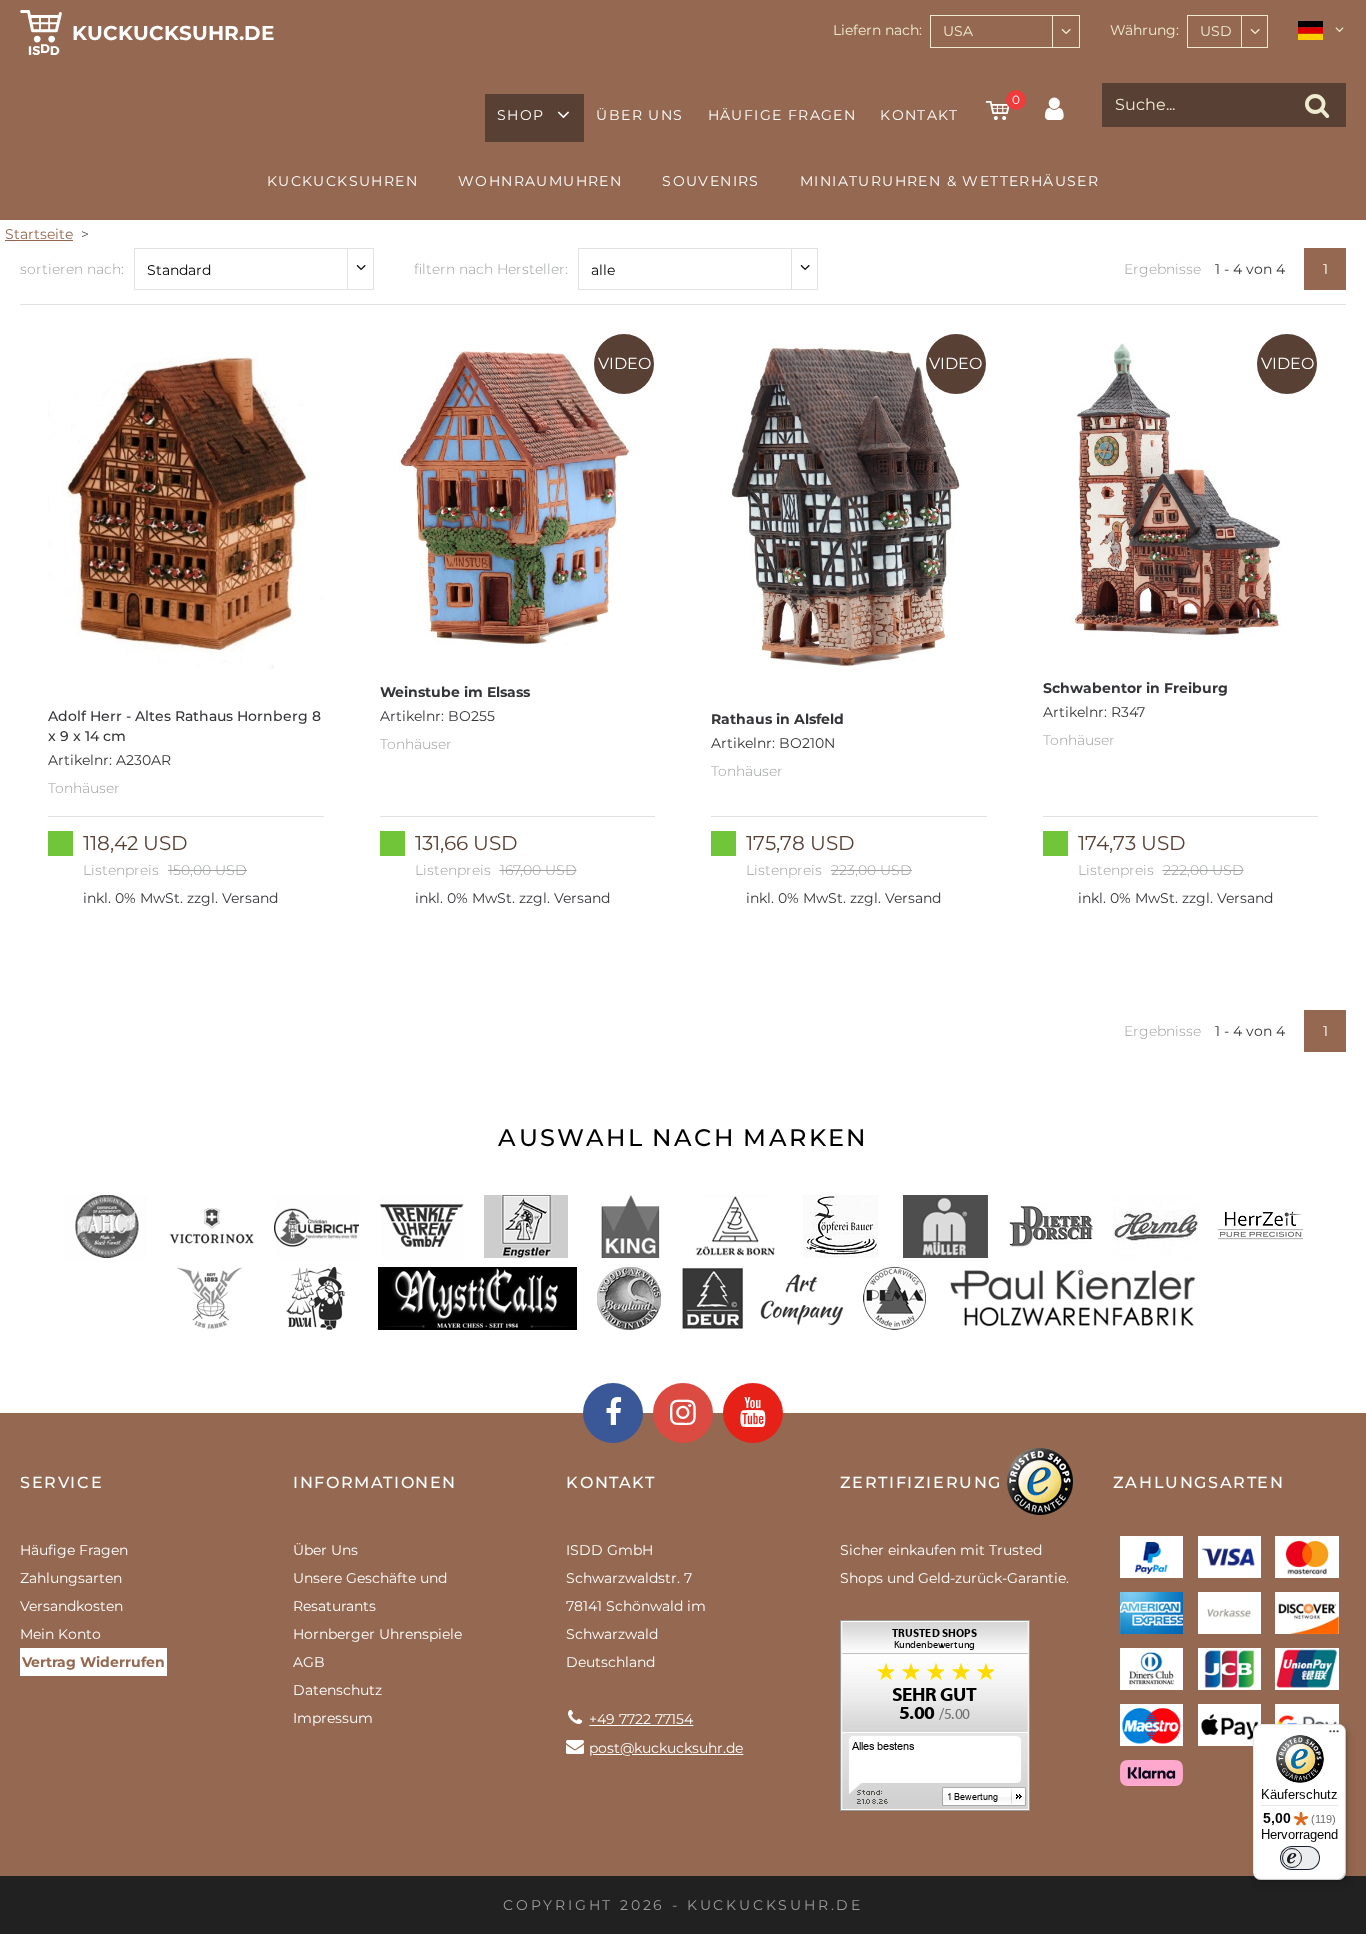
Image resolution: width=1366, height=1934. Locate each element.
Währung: (1144, 30)
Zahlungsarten (71, 1578)
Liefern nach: (877, 30)
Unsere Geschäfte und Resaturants (370, 1592)
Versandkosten (71, 1606)
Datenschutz (337, 1690)
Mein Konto (60, 1634)
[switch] (1300, 1858)
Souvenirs (711, 181)
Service (61, 1482)
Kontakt (919, 115)
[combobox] (1005, 31)
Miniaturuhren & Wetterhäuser (949, 181)
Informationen (375, 1482)
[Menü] (1334, 1736)
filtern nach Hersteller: (491, 269)
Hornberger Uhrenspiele (377, 1634)
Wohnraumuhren (540, 181)
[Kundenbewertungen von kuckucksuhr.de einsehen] (935, 1722)
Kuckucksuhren (342, 181)
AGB (309, 1662)
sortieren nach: (72, 269)
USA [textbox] (958, 31)
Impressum (333, 1718)
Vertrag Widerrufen (93, 1662)
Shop (521, 115)
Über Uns (639, 115)
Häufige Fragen (782, 115)
